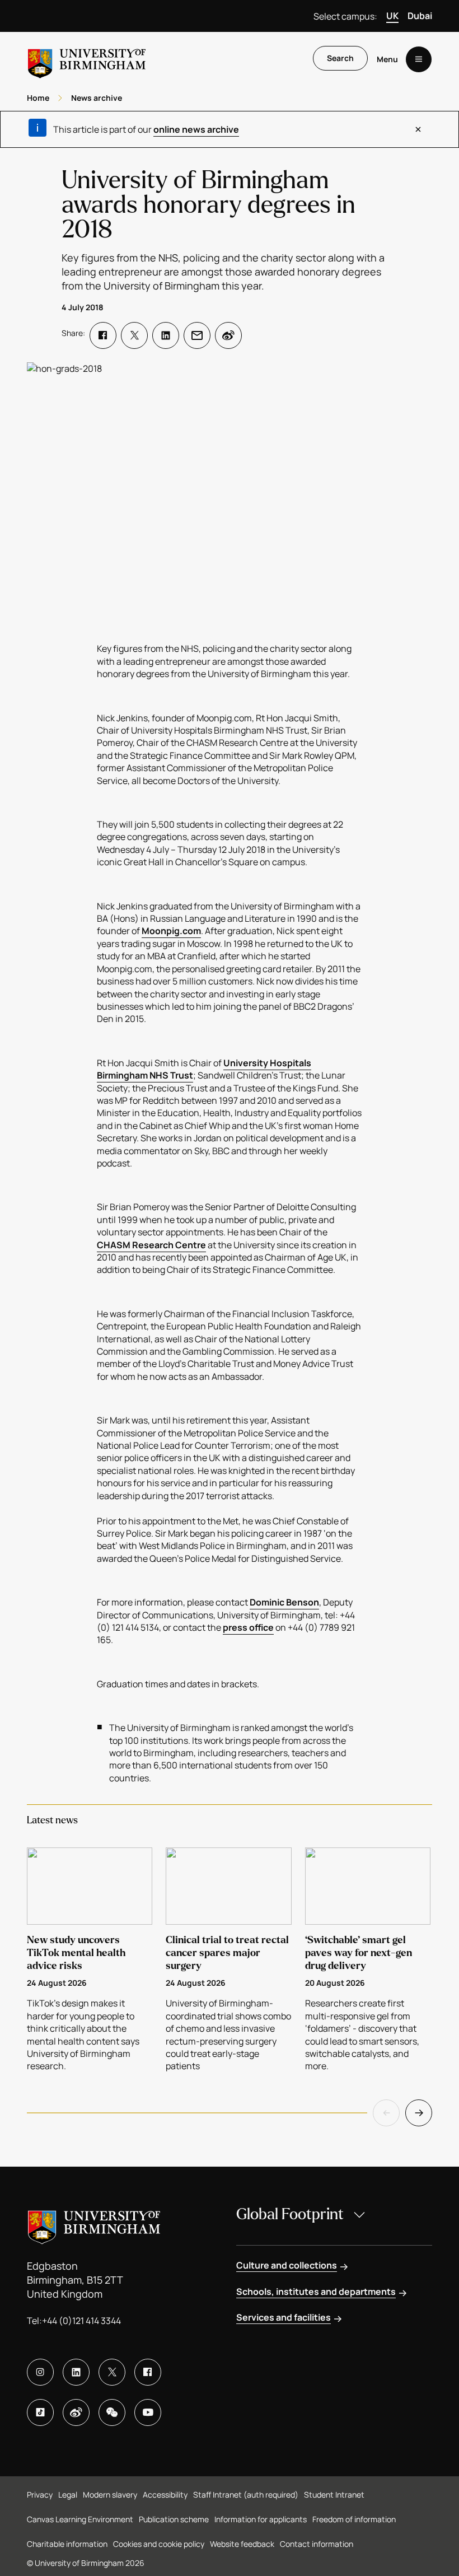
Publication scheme (174, 2519)
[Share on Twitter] (134, 335)
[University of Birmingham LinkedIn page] (76, 2372)
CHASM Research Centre (151, 1245)
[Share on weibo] (228, 335)
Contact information (317, 2544)
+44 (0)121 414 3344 (81, 2321)
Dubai (420, 16)
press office (248, 1627)
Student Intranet (334, 2495)
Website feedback (242, 2544)
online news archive (196, 129)
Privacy (40, 2495)
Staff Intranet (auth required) (246, 2495)
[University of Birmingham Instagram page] (40, 2372)
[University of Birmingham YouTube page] (148, 2412)
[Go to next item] (419, 2113)
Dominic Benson (284, 1602)
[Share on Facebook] (103, 335)
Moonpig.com (171, 931)
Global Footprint (290, 2214)
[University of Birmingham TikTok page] (40, 2412)
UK (392, 16)
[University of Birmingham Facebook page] (148, 2372)
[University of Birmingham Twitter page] (112, 2372)
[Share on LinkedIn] (166, 335)
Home (38, 98)
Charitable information (67, 2544)
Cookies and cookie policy (159, 2544)
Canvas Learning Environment (80, 2519)
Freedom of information (354, 2519)
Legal (68, 2495)
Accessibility (165, 2495)
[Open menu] (419, 59)
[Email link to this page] (197, 335)
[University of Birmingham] (87, 59)
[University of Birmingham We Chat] (112, 2412)
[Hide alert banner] (418, 129)
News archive (97, 98)
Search (340, 58)
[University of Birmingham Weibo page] (76, 2412)
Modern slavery (110, 2495)
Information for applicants (261, 2519)
